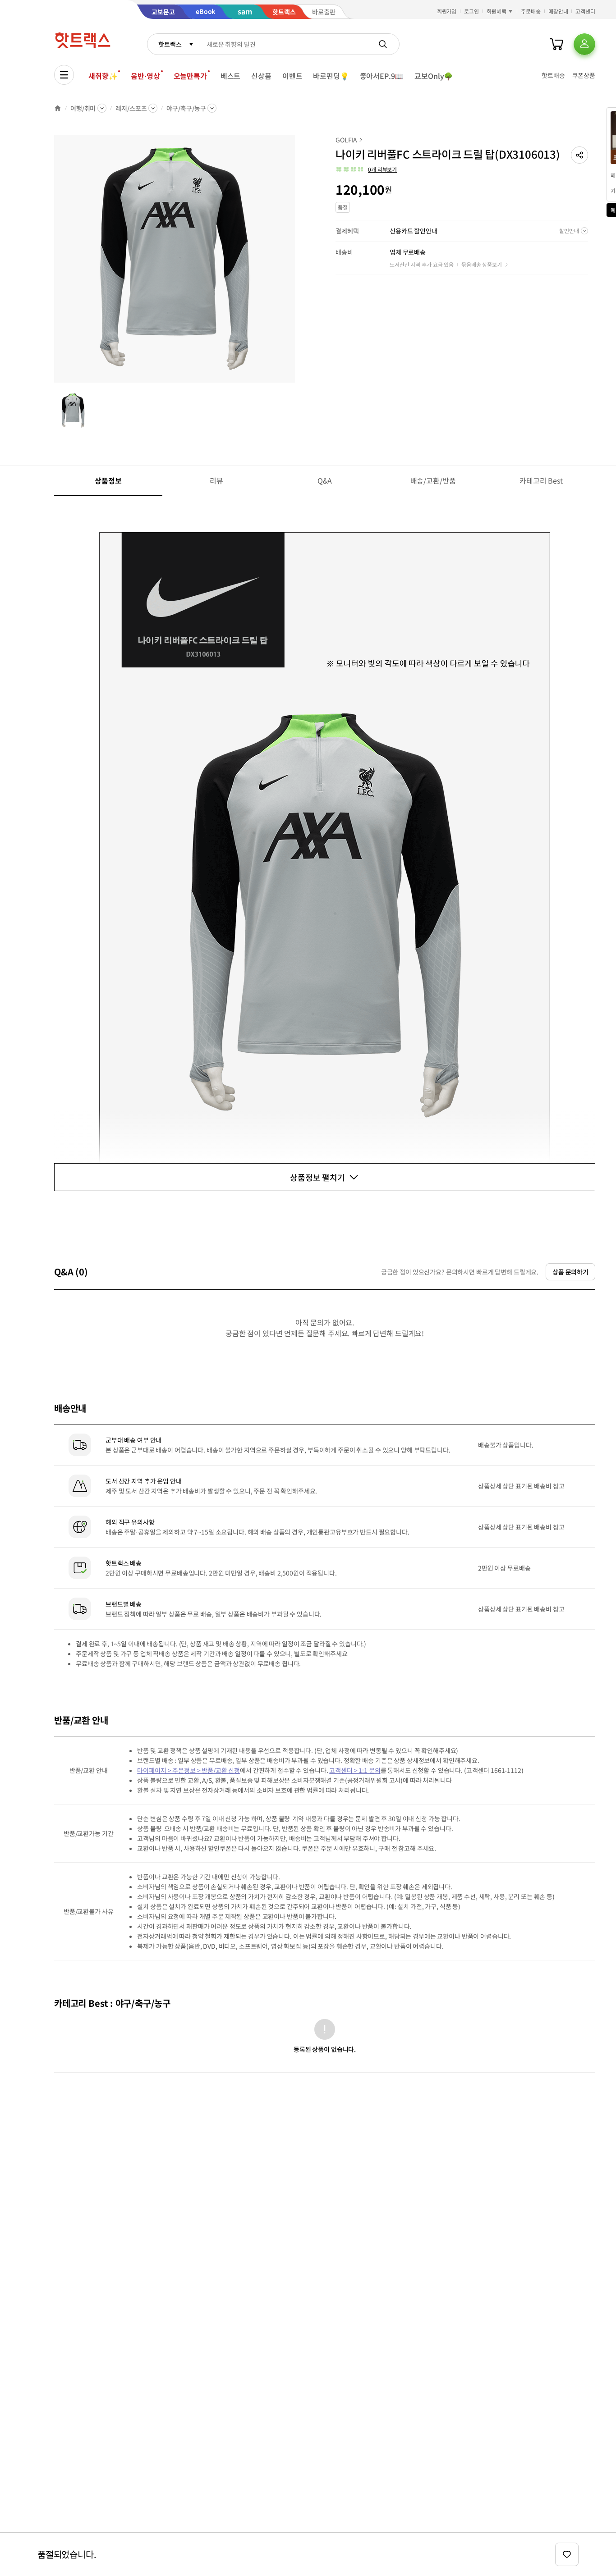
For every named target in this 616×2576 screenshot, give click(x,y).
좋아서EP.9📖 (382, 76)
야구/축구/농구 (186, 108)
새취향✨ (103, 76)
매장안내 (558, 11)
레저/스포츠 (131, 108)
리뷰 (216, 480)
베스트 (231, 76)
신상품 (261, 76)
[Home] (58, 108)
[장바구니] (556, 44)
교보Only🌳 (434, 76)
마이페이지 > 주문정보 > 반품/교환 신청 (188, 1770)
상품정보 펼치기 (317, 1177)
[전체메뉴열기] (64, 75)
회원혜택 (496, 11)
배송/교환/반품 (433, 480)
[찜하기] (567, 2554)
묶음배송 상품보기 (482, 264)
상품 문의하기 (570, 1272)
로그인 (471, 11)
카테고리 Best (541, 480)
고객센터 (585, 11)
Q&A (325, 480)
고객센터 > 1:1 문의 (355, 1770)
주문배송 (531, 11)
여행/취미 (83, 108)
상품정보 (108, 480)
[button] (579, 155)
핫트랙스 (170, 44)
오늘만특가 (190, 76)
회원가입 (447, 11)
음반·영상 (145, 76)
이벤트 (292, 76)
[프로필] (584, 44)
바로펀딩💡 (331, 76)
